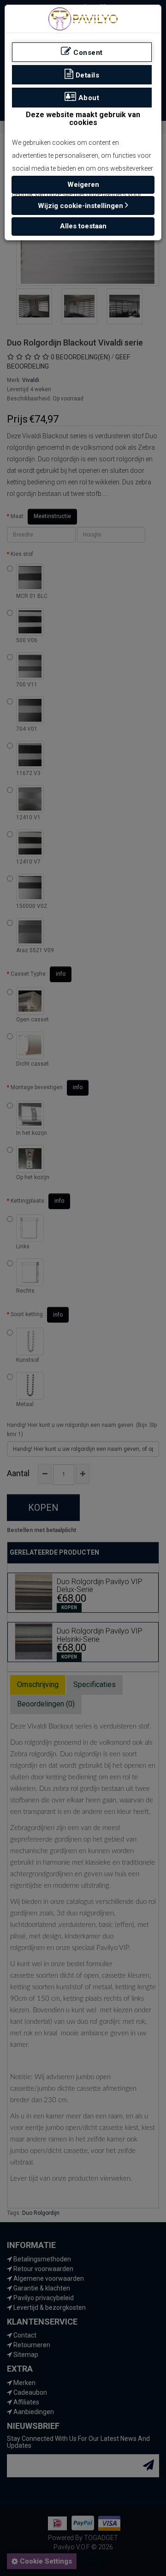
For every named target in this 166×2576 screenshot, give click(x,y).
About (88, 98)
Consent (87, 53)
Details (86, 75)
